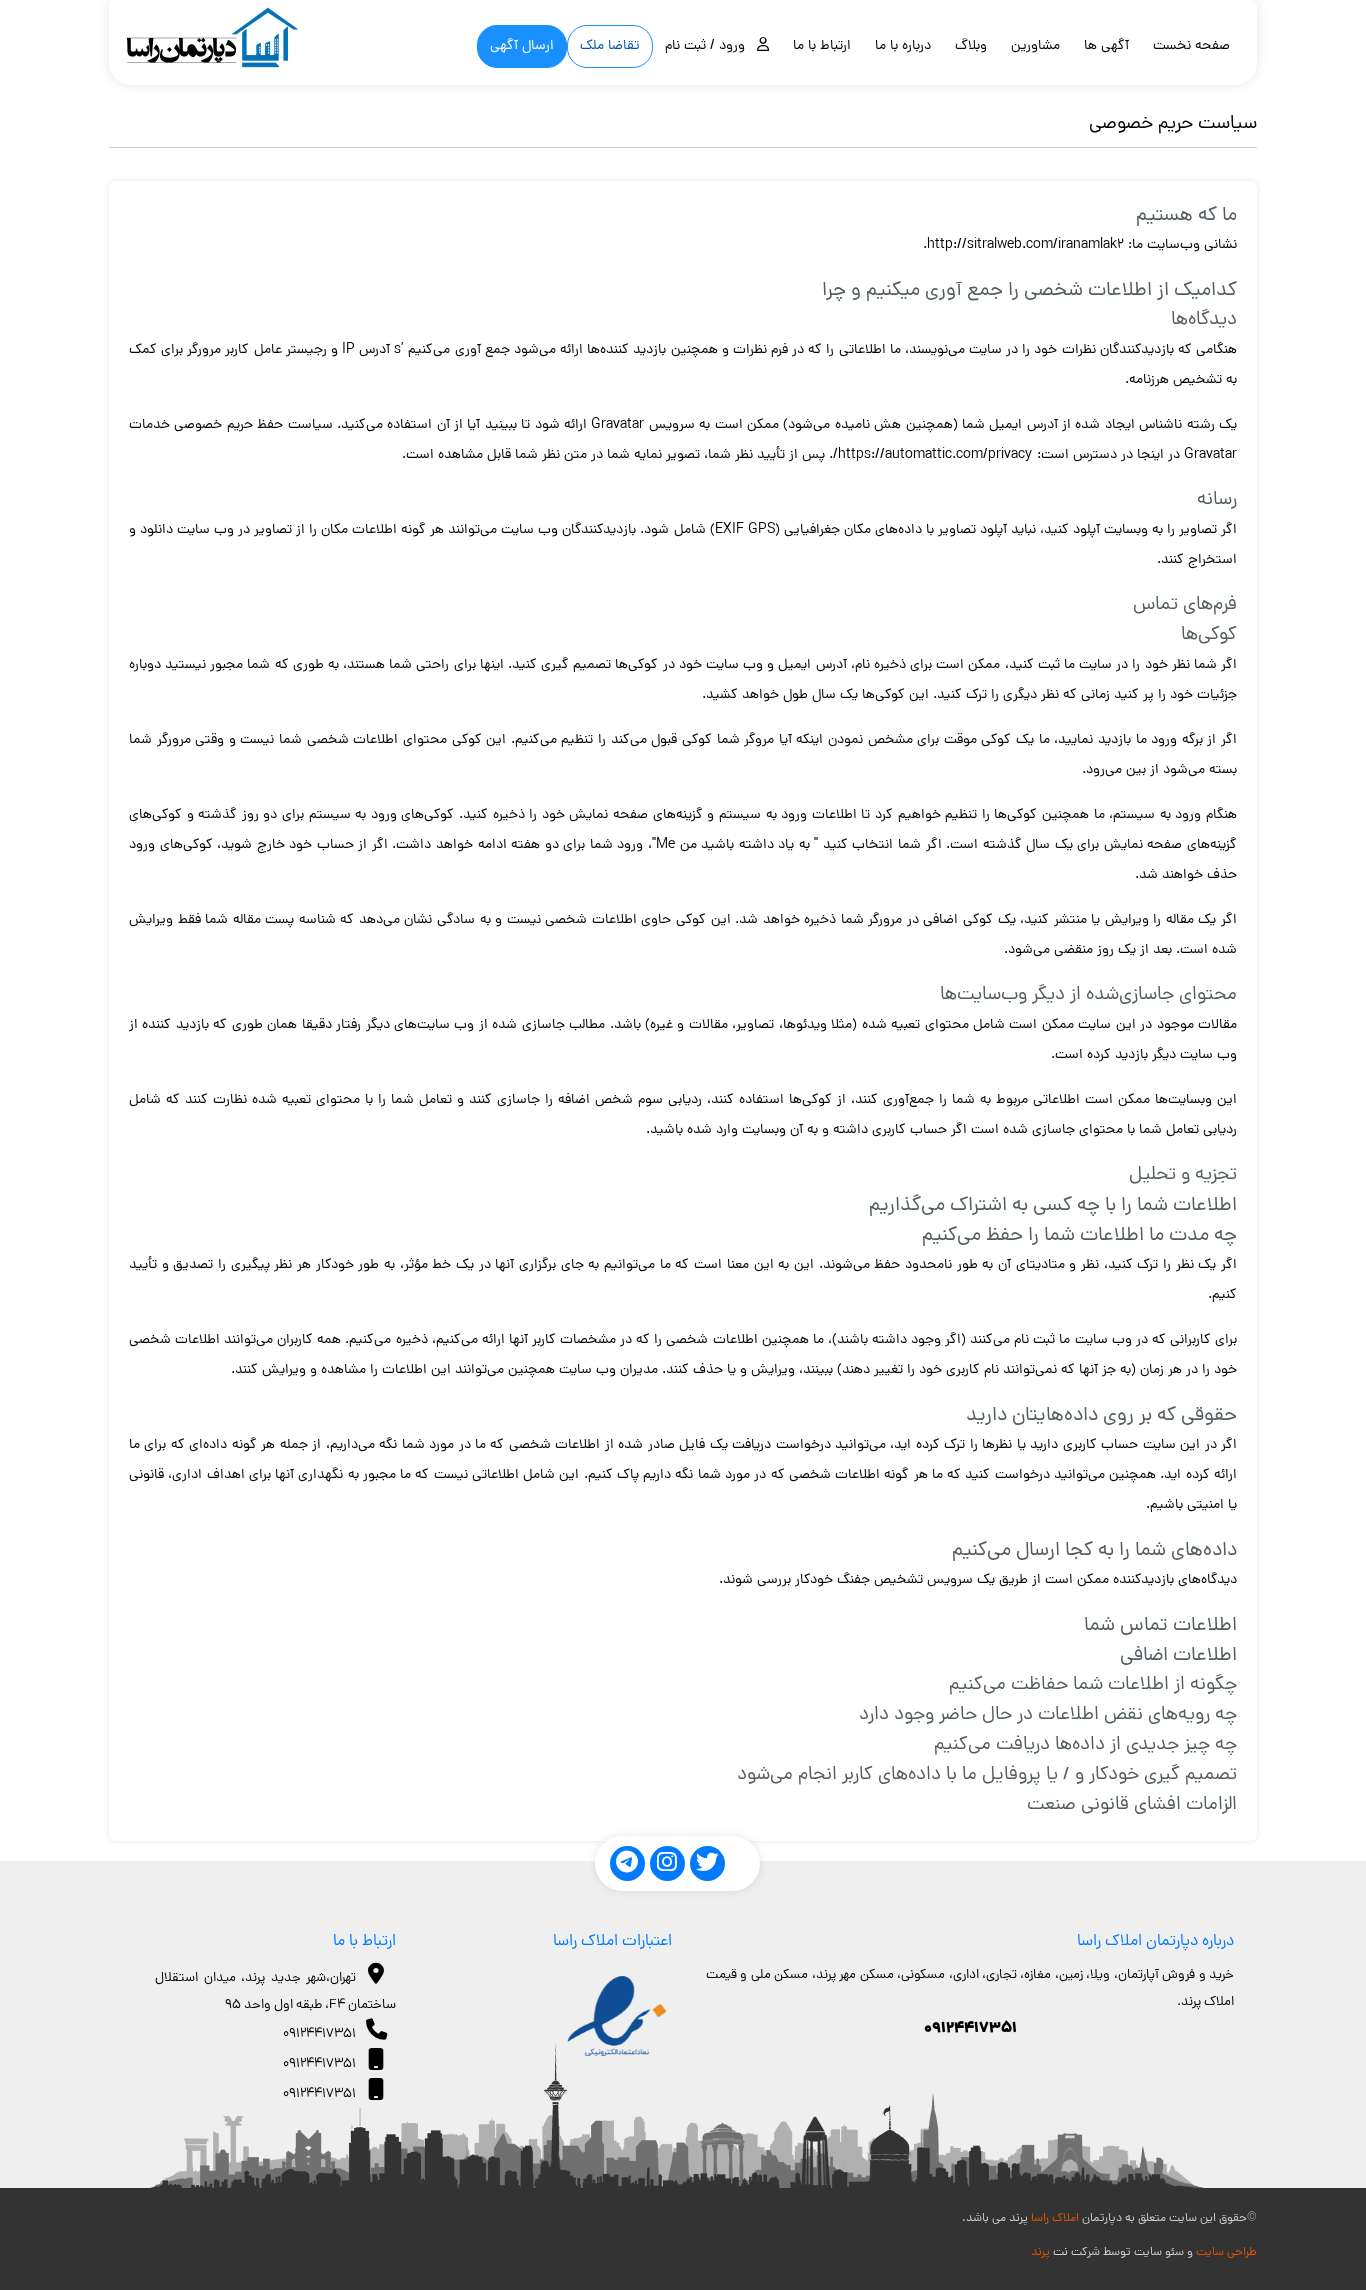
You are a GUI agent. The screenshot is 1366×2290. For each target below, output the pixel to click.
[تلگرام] (627, 1863)
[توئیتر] (707, 1863)
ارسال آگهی (522, 46)
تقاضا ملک (610, 46)
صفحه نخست (1191, 46)
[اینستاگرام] (667, 1863)
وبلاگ (971, 46)
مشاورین (1035, 46)
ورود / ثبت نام (711, 46)
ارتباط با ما (822, 46)
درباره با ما (903, 46)
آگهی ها (1106, 46)
